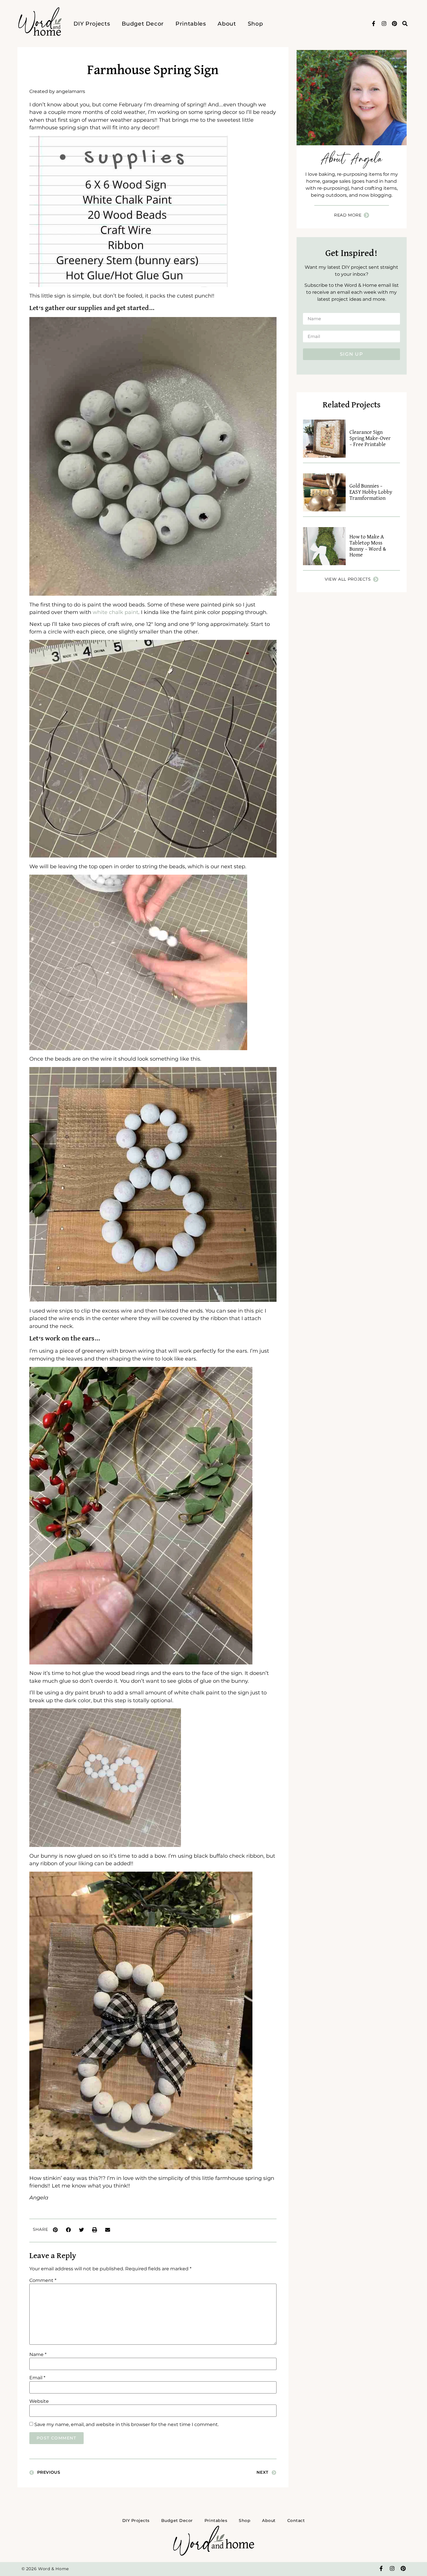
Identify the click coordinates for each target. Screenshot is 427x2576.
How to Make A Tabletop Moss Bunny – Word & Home (368, 546)
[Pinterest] (394, 24)
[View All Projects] (376, 579)
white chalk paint (115, 612)
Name (38, 2355)
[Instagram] (384, 24)
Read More (348, 215)
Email (37, 2378)
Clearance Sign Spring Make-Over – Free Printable (370, 438)
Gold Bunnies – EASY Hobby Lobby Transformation (371, 492)
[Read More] (366, 215)
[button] (55, 2230)
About (227, 24)
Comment (43, 2280)
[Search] (405, 24)
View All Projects (348, 579)
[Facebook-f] (374, 24)
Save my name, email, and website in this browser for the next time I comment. (127, 2425)
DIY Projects (92, 24)
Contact (296, 2520)
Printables (191, 24)
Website (39, 2401)
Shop (255, 24)
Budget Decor (143, 24)
